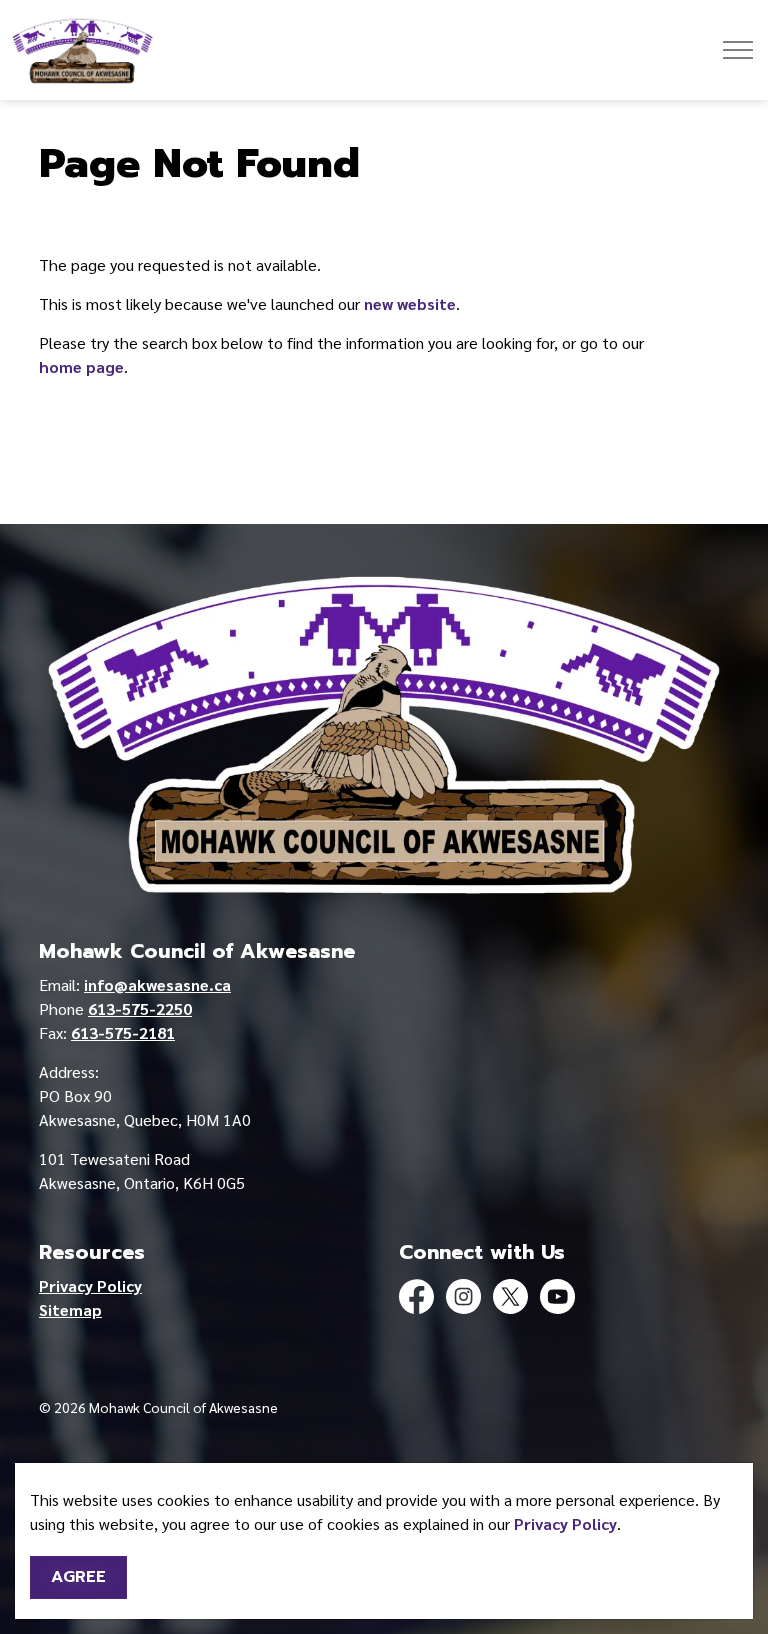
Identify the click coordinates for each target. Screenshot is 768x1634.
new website (410, 303)
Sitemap (70, 1309)
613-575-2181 (123, 1032)
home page (81, 366)
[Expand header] (738, 50)
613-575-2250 (140, 1008)
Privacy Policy (565, 1523)
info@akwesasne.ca (157, 984)
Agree (78, 1577)
